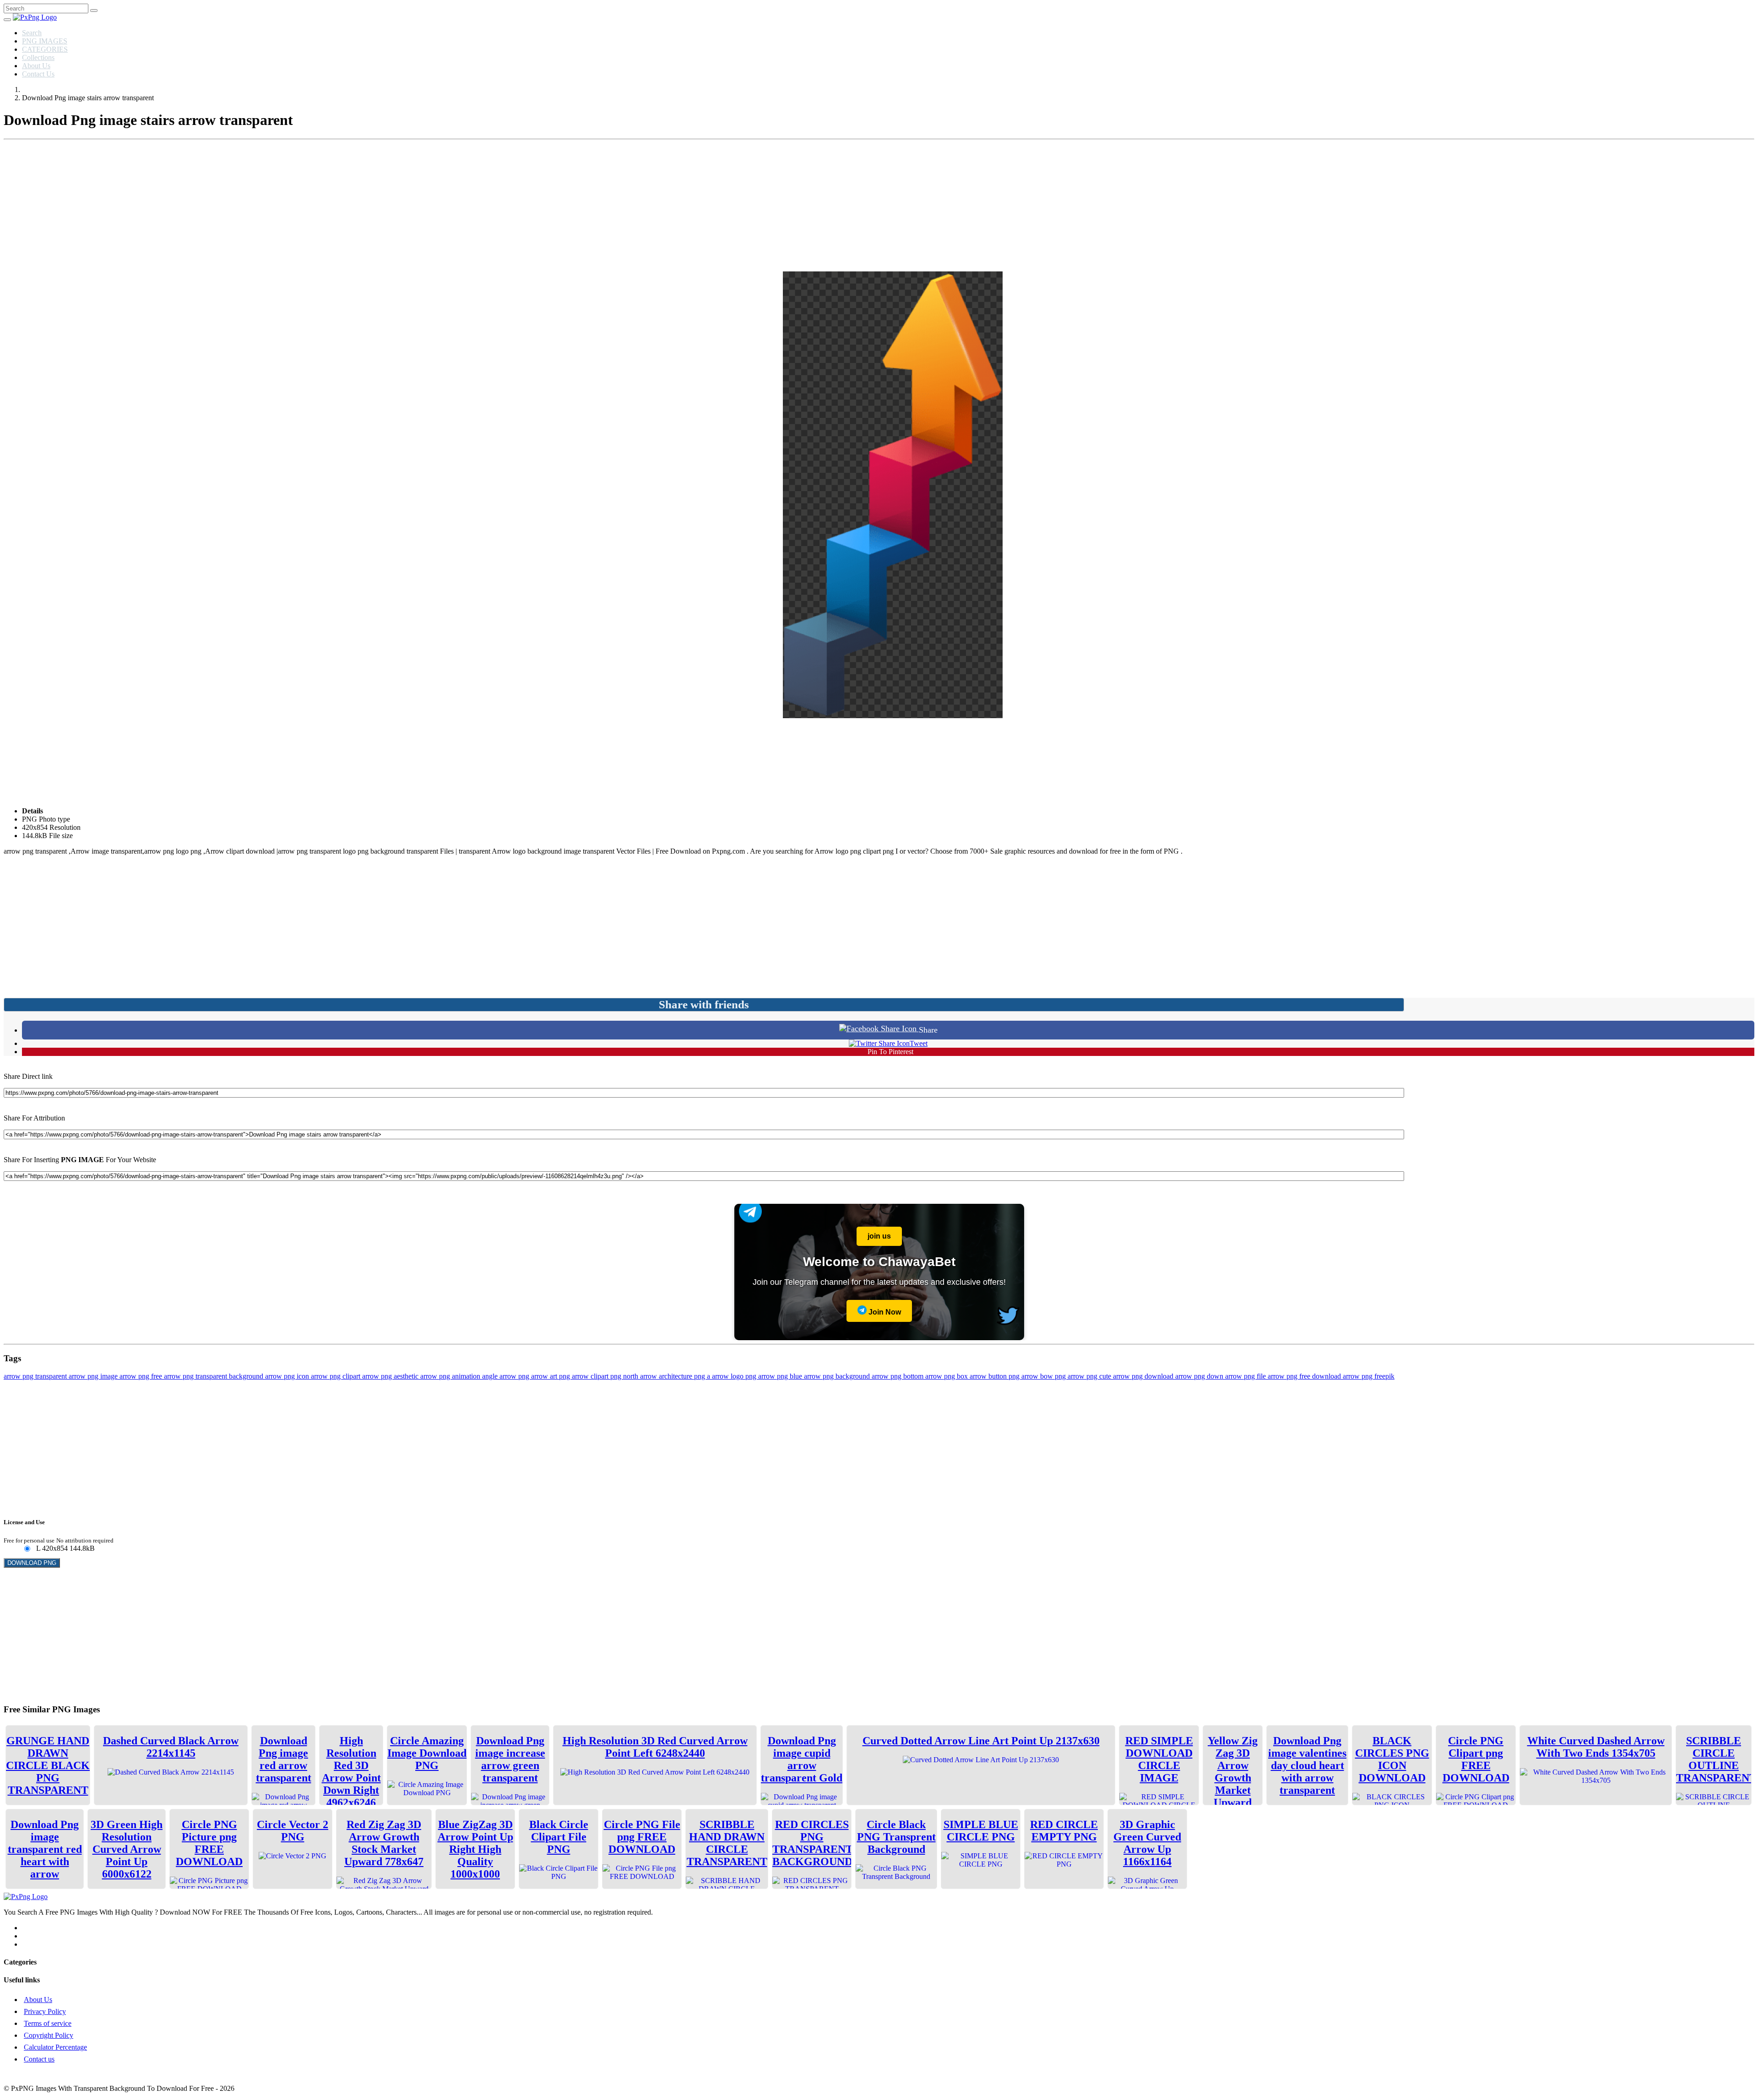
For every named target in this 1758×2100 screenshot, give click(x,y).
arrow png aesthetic (391, 1376)
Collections (38, 57)
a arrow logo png (732, 1376)
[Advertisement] (879, 207)
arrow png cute (1090, 1376)
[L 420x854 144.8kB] (27, 1549)
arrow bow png (1044, 1376)
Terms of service (48, 2023)
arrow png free (142, 1376)
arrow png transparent (36, 1376)
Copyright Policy (49, 2035)
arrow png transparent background (214, 1376)
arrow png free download (1305, 1376)
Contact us (39, 2059)
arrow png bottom (898, 1376)
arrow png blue (781, 1376)
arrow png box (947, 1376)
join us (879, 1236)
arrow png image (94, 1376)
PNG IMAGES (45, 41)
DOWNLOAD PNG (32, 1563)
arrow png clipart (336, 1376)
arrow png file (1246, 1376)
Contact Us (38, 74)
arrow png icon (288, 1376)
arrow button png (996, 1376)
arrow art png (551, 1376)
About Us (36, 66)
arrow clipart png (597, 1376)
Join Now (884, 1312)
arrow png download (1144, 1376)
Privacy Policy (45, 2011)
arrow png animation (451, 1376)
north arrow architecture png (665, 1376)
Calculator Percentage (55, 2047)
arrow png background (838, 1376)
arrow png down (1200, 1376)
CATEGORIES (45, 49)
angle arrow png (507, 1376)
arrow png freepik (1369, 1376)
